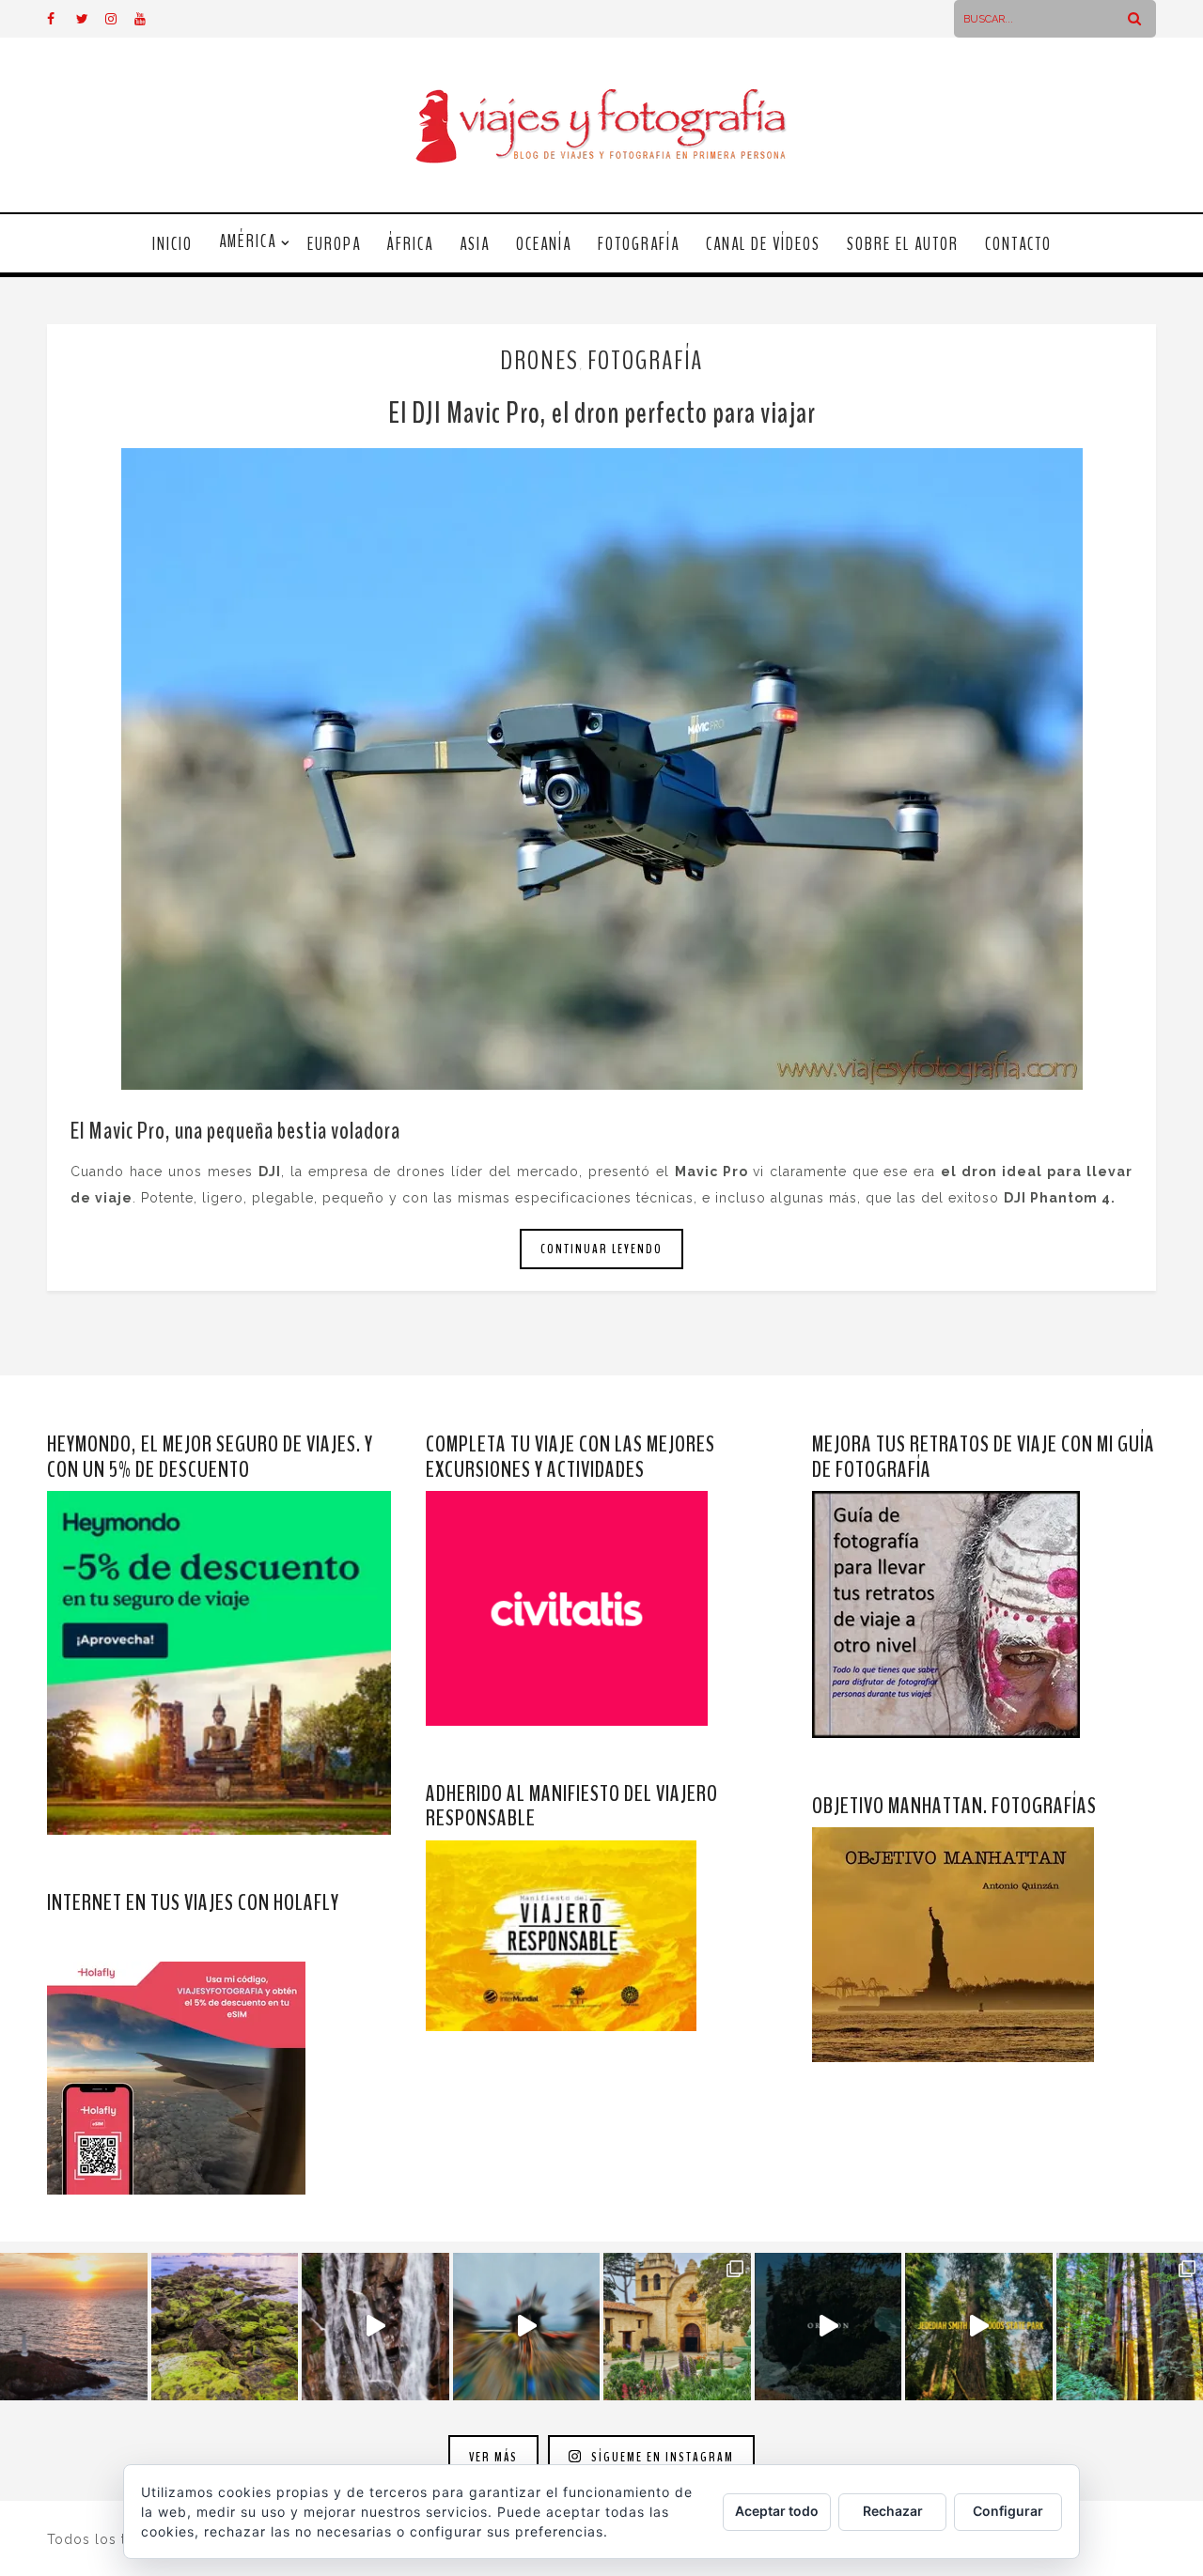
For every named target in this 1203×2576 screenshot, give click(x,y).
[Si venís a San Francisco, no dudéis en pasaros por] (527, 2327)
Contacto (1018, 244)
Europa (334, 244)
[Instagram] (119, 19)
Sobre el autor (903, 244)
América (248, 241)
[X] (90, 19)
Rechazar (893, 2511)
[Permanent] (601, 769)
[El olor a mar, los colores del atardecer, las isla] (225, 2327)
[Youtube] (148, 19)
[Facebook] (61, 19)
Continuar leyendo (601, 1249)
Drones (539, 361)
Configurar (1008, 2511)
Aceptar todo (777, 2511)
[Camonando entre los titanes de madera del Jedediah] (979, 2327)
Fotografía (639, 244)
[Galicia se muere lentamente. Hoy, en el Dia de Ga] (375, 2327)
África (410, 244)
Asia (475, 244)
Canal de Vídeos (763, 244)
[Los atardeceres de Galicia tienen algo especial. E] (74, 2327)
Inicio (172, 244)
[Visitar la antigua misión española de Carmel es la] (677, 2327)
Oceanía (544, 244)
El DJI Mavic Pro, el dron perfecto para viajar (602, 413)
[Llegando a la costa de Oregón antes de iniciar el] (828, 2327)
